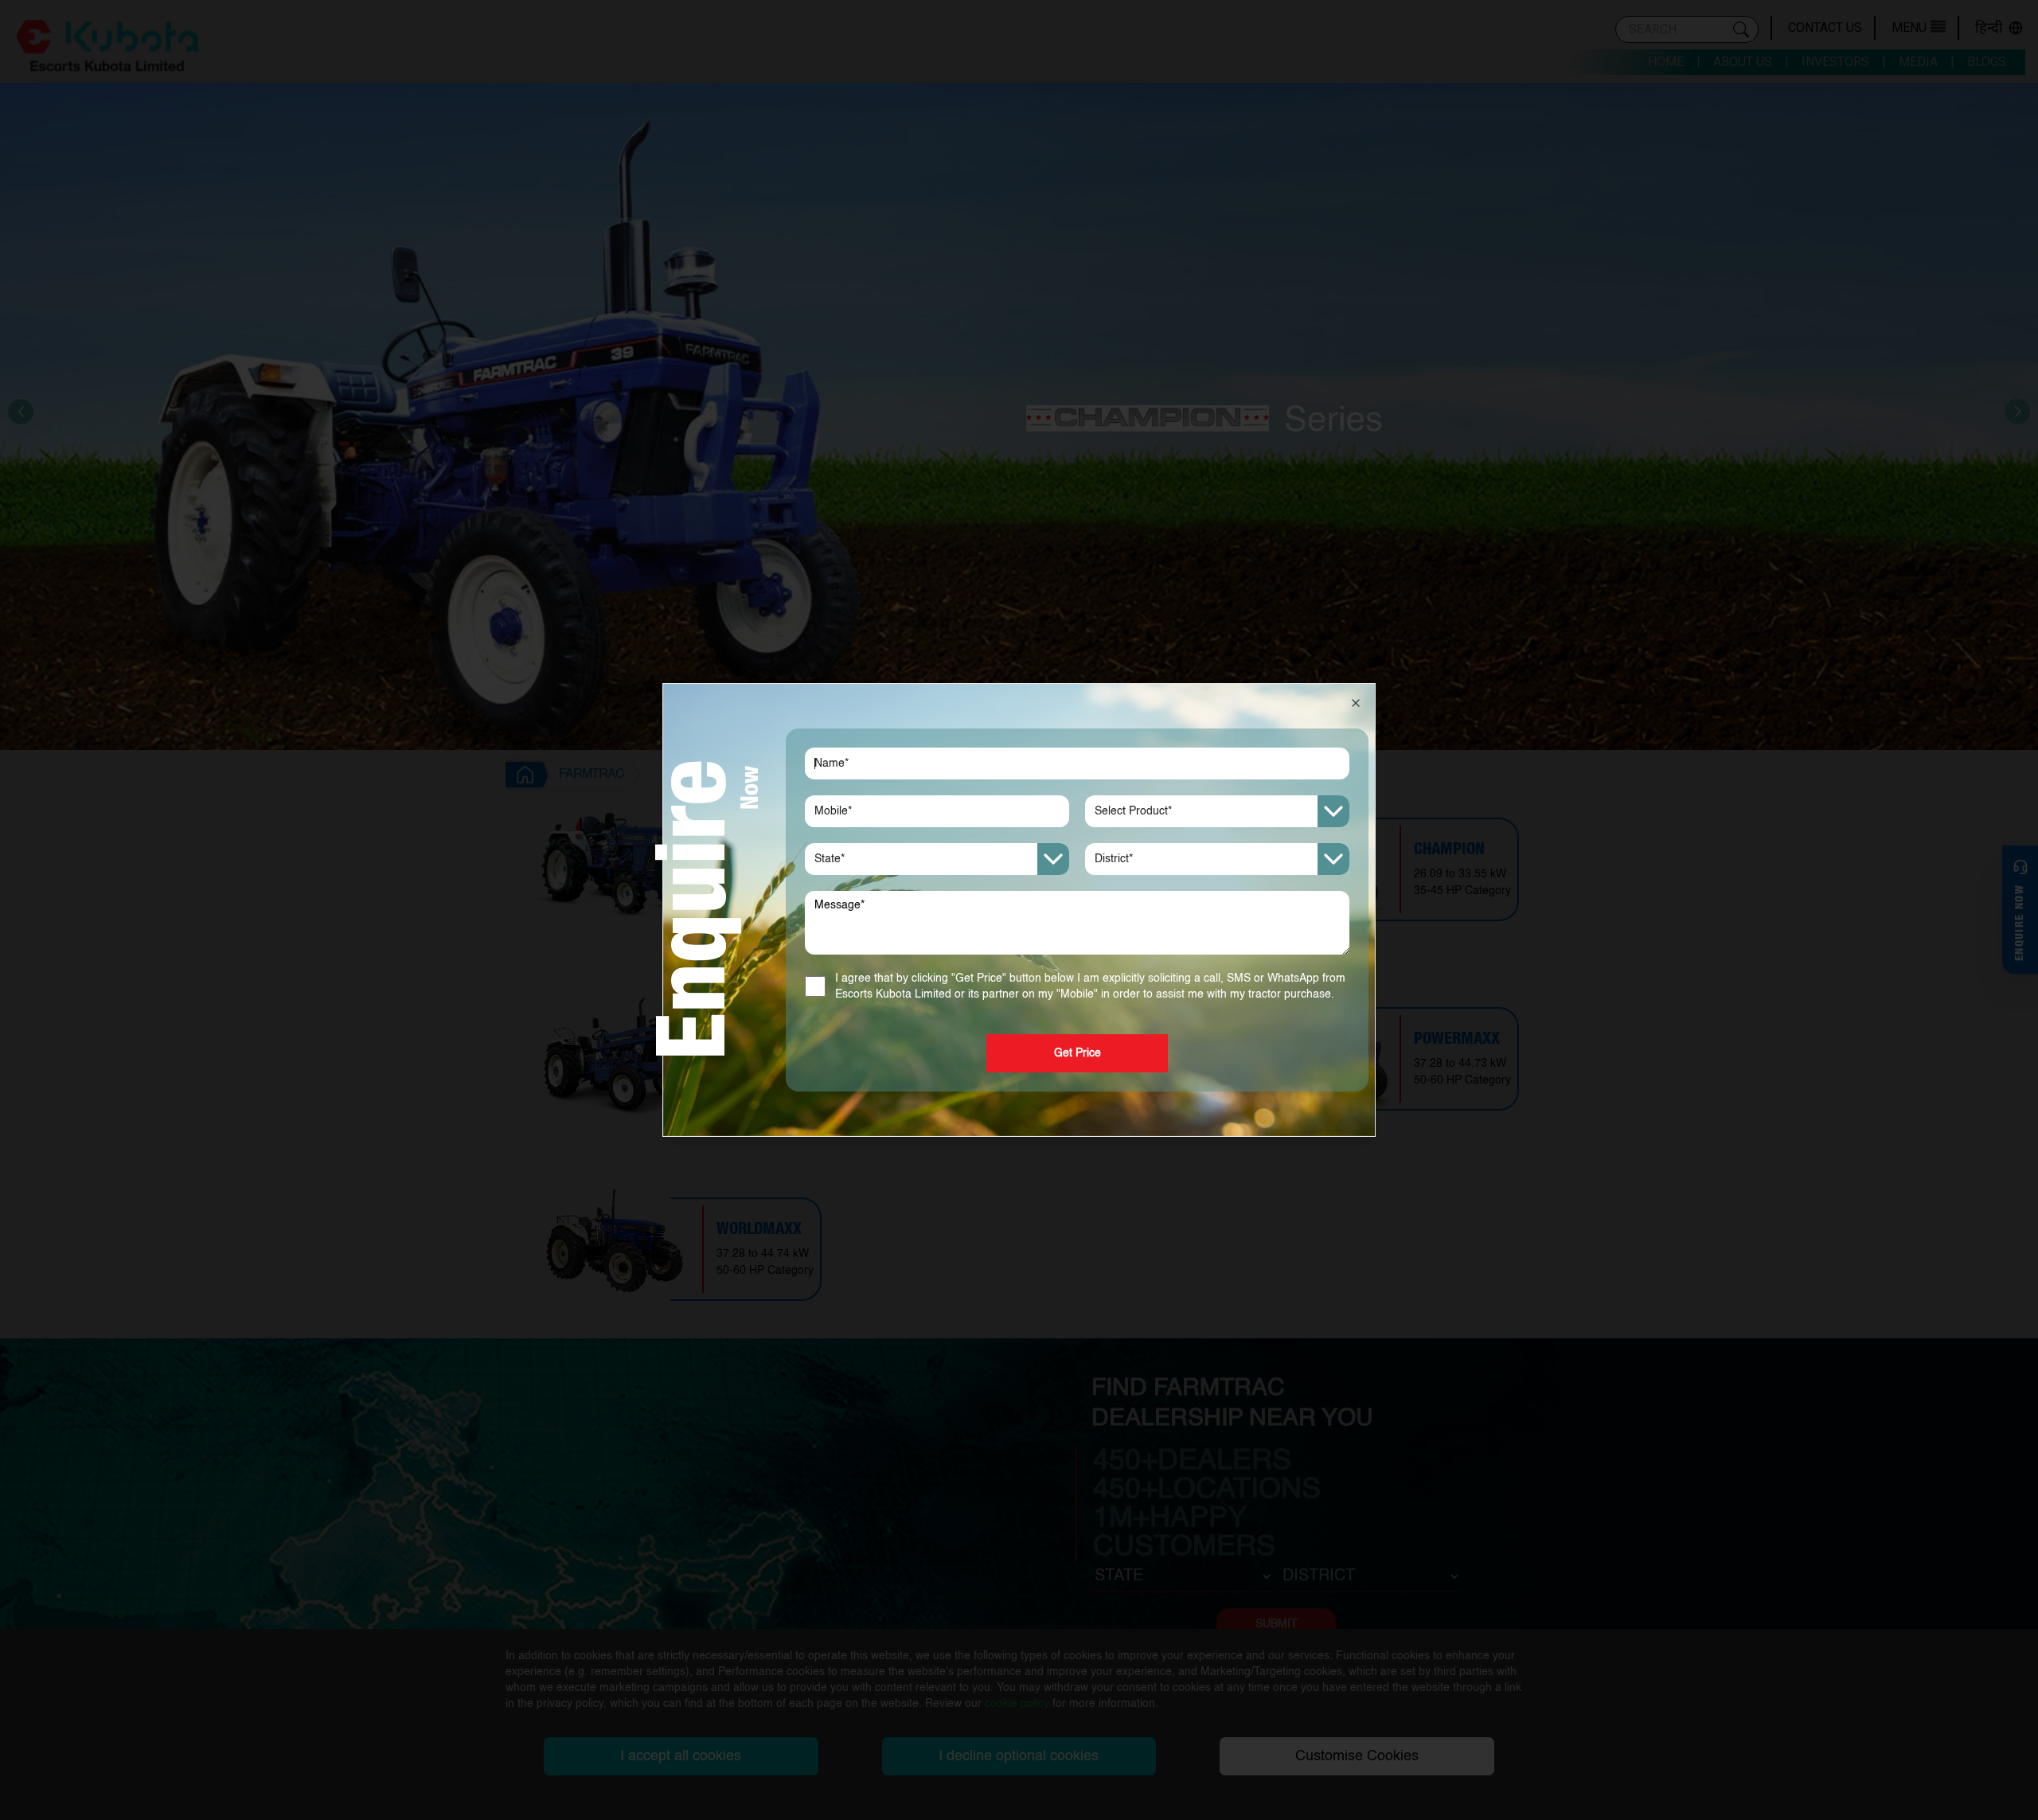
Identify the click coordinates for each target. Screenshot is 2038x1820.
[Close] (1356, 703)
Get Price (1078, 1053)
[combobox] (1217, 811)
